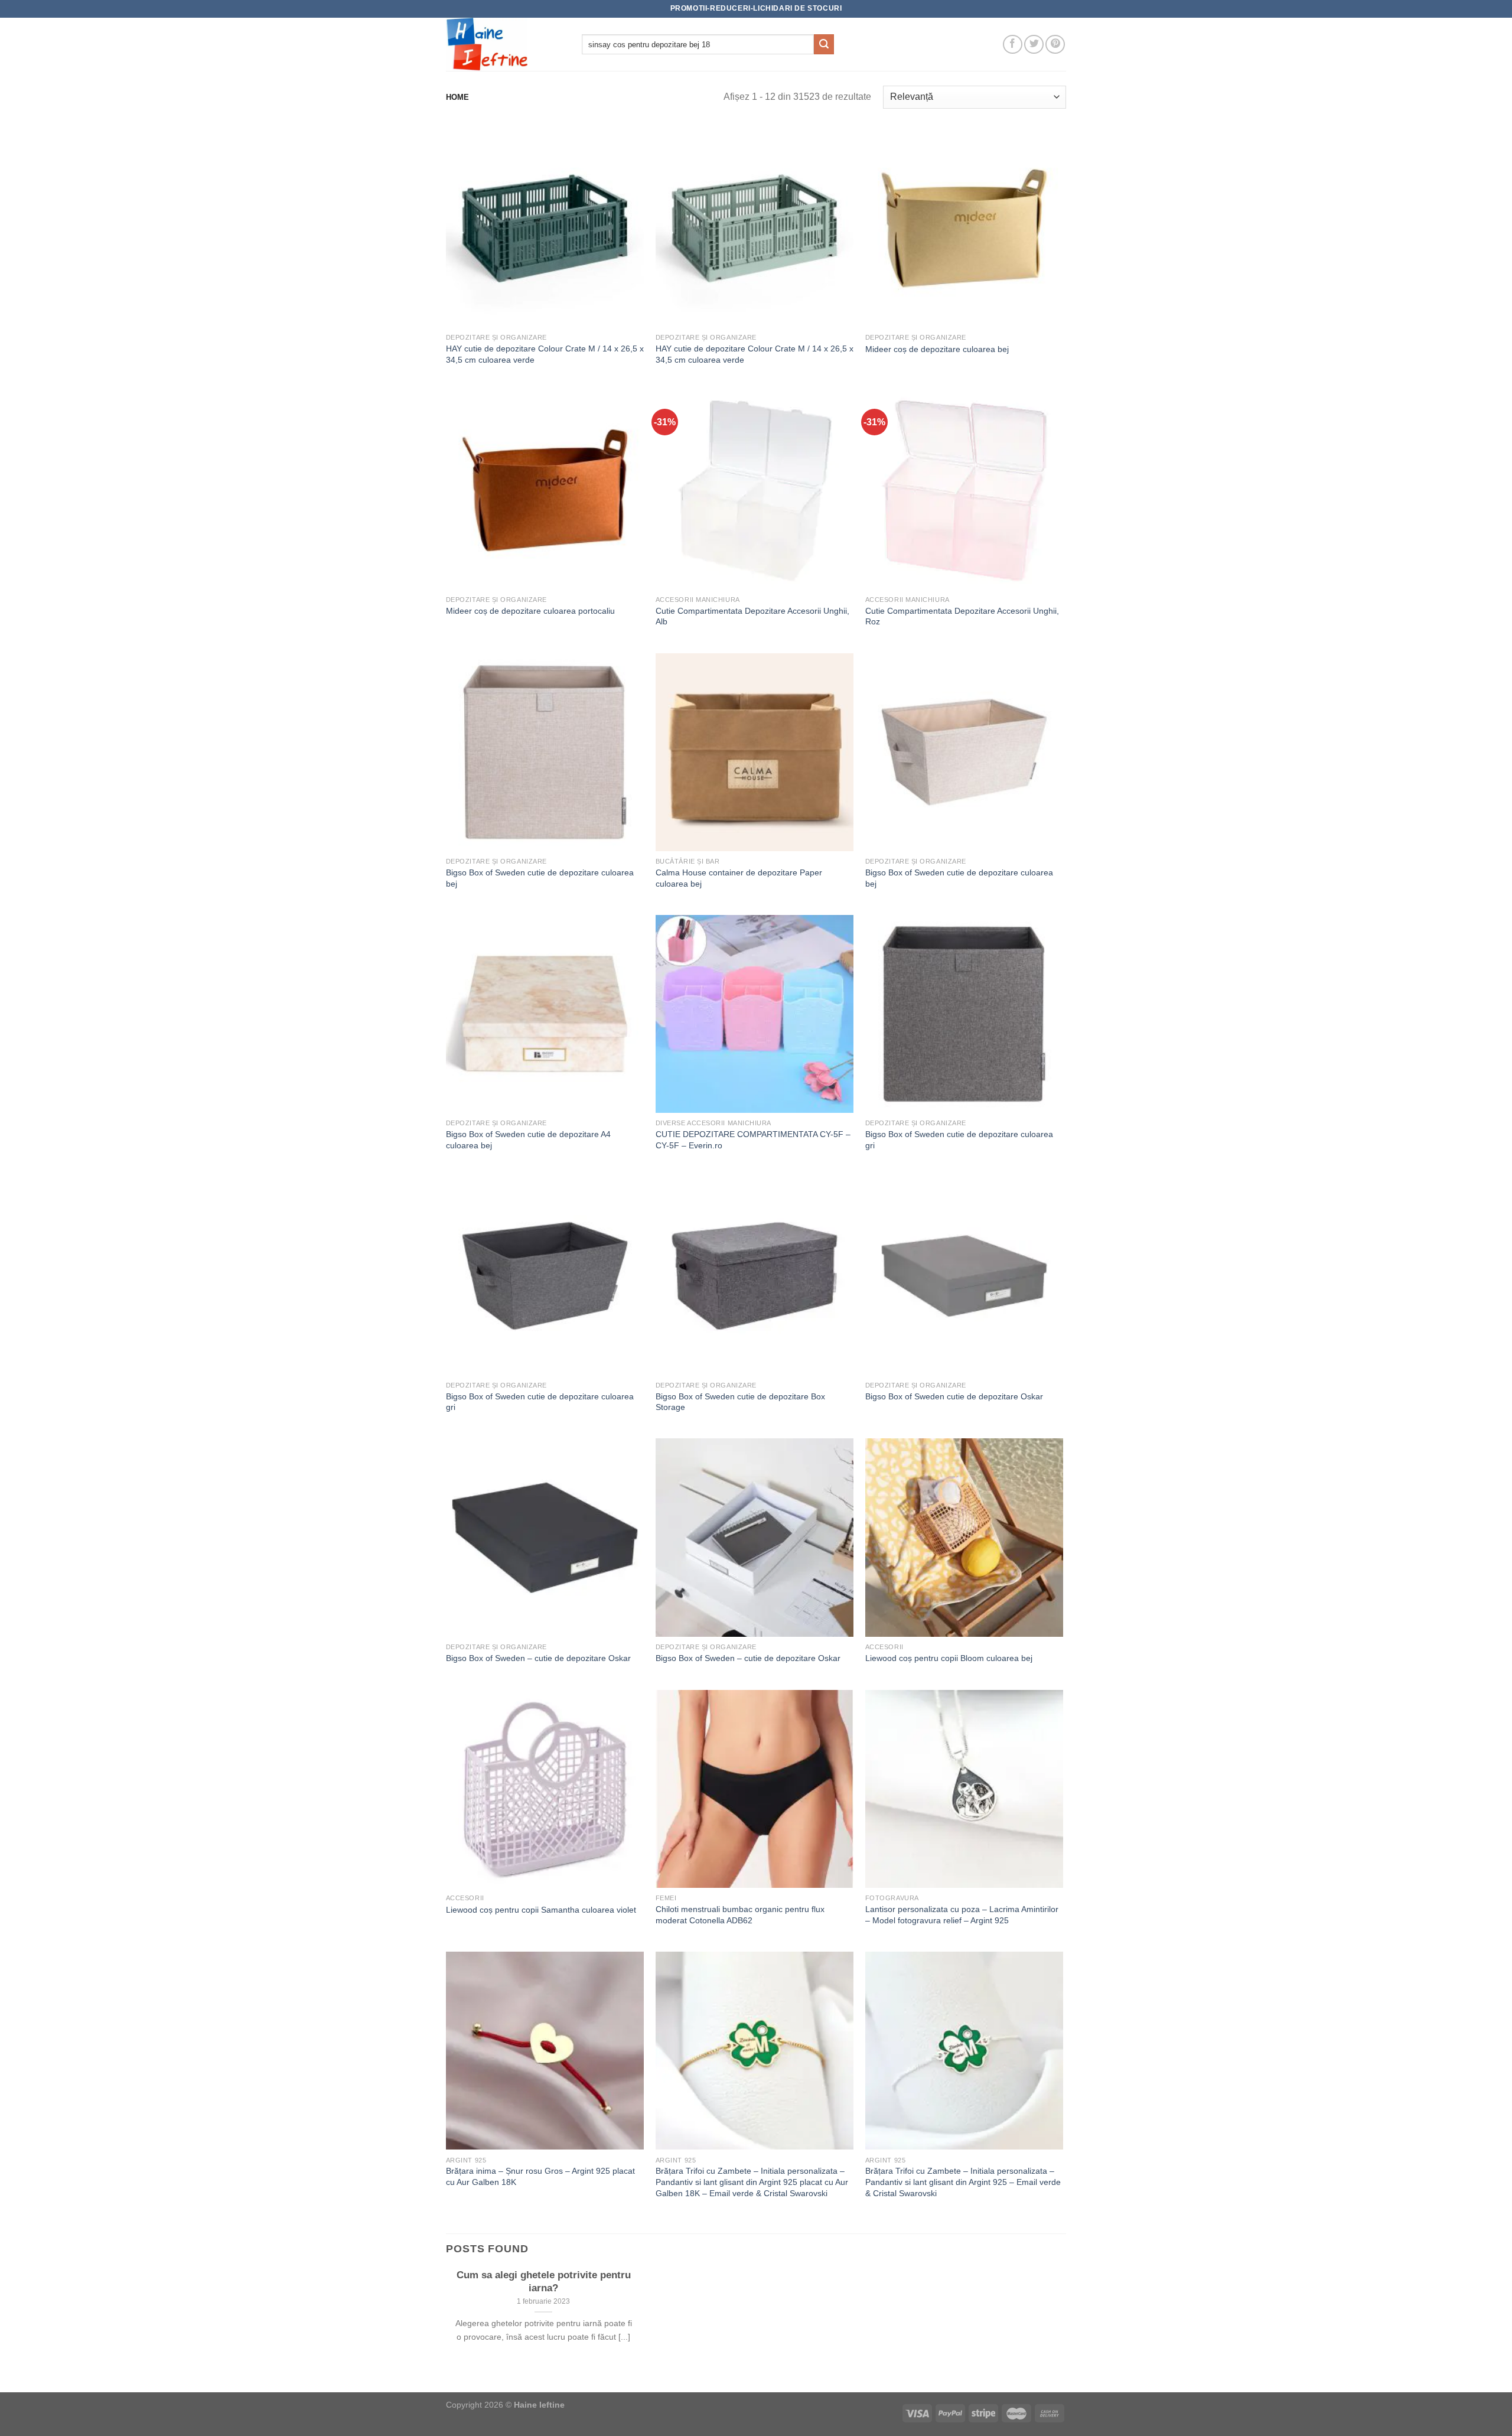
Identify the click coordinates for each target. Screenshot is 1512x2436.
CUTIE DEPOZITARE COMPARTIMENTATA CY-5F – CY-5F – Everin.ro (753, 1140)
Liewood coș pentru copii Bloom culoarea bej (949, 1658)
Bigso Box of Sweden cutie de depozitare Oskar (954, 1396)
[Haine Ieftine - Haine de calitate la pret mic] (505, 44)
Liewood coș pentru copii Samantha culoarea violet (541, 1910)
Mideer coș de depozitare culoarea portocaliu (530, 611)
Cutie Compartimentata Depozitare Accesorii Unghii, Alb (752, 616)
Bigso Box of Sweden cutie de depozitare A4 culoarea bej (528, 1140)
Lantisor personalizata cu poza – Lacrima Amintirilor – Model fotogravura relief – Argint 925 (962, 1915)
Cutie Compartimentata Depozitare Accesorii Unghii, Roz (962, 616)
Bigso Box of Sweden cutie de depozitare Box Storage (740, 1402)
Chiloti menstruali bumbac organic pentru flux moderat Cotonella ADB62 (740, 1915)
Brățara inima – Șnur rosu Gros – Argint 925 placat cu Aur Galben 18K (540, 2176)
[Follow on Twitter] (1034, 45)
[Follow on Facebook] (1013, 45)
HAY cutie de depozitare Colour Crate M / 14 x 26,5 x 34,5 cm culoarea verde (545, 354)
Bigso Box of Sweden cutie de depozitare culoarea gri (959, 1140)
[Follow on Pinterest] (1055, 45)
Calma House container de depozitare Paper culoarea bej (739, 878)
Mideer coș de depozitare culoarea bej (937, 349)
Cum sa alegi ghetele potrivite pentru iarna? (544, 2282)
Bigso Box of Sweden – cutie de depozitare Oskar (538, 1658)
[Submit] (824, 44)
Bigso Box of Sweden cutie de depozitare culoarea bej (540, 878)
